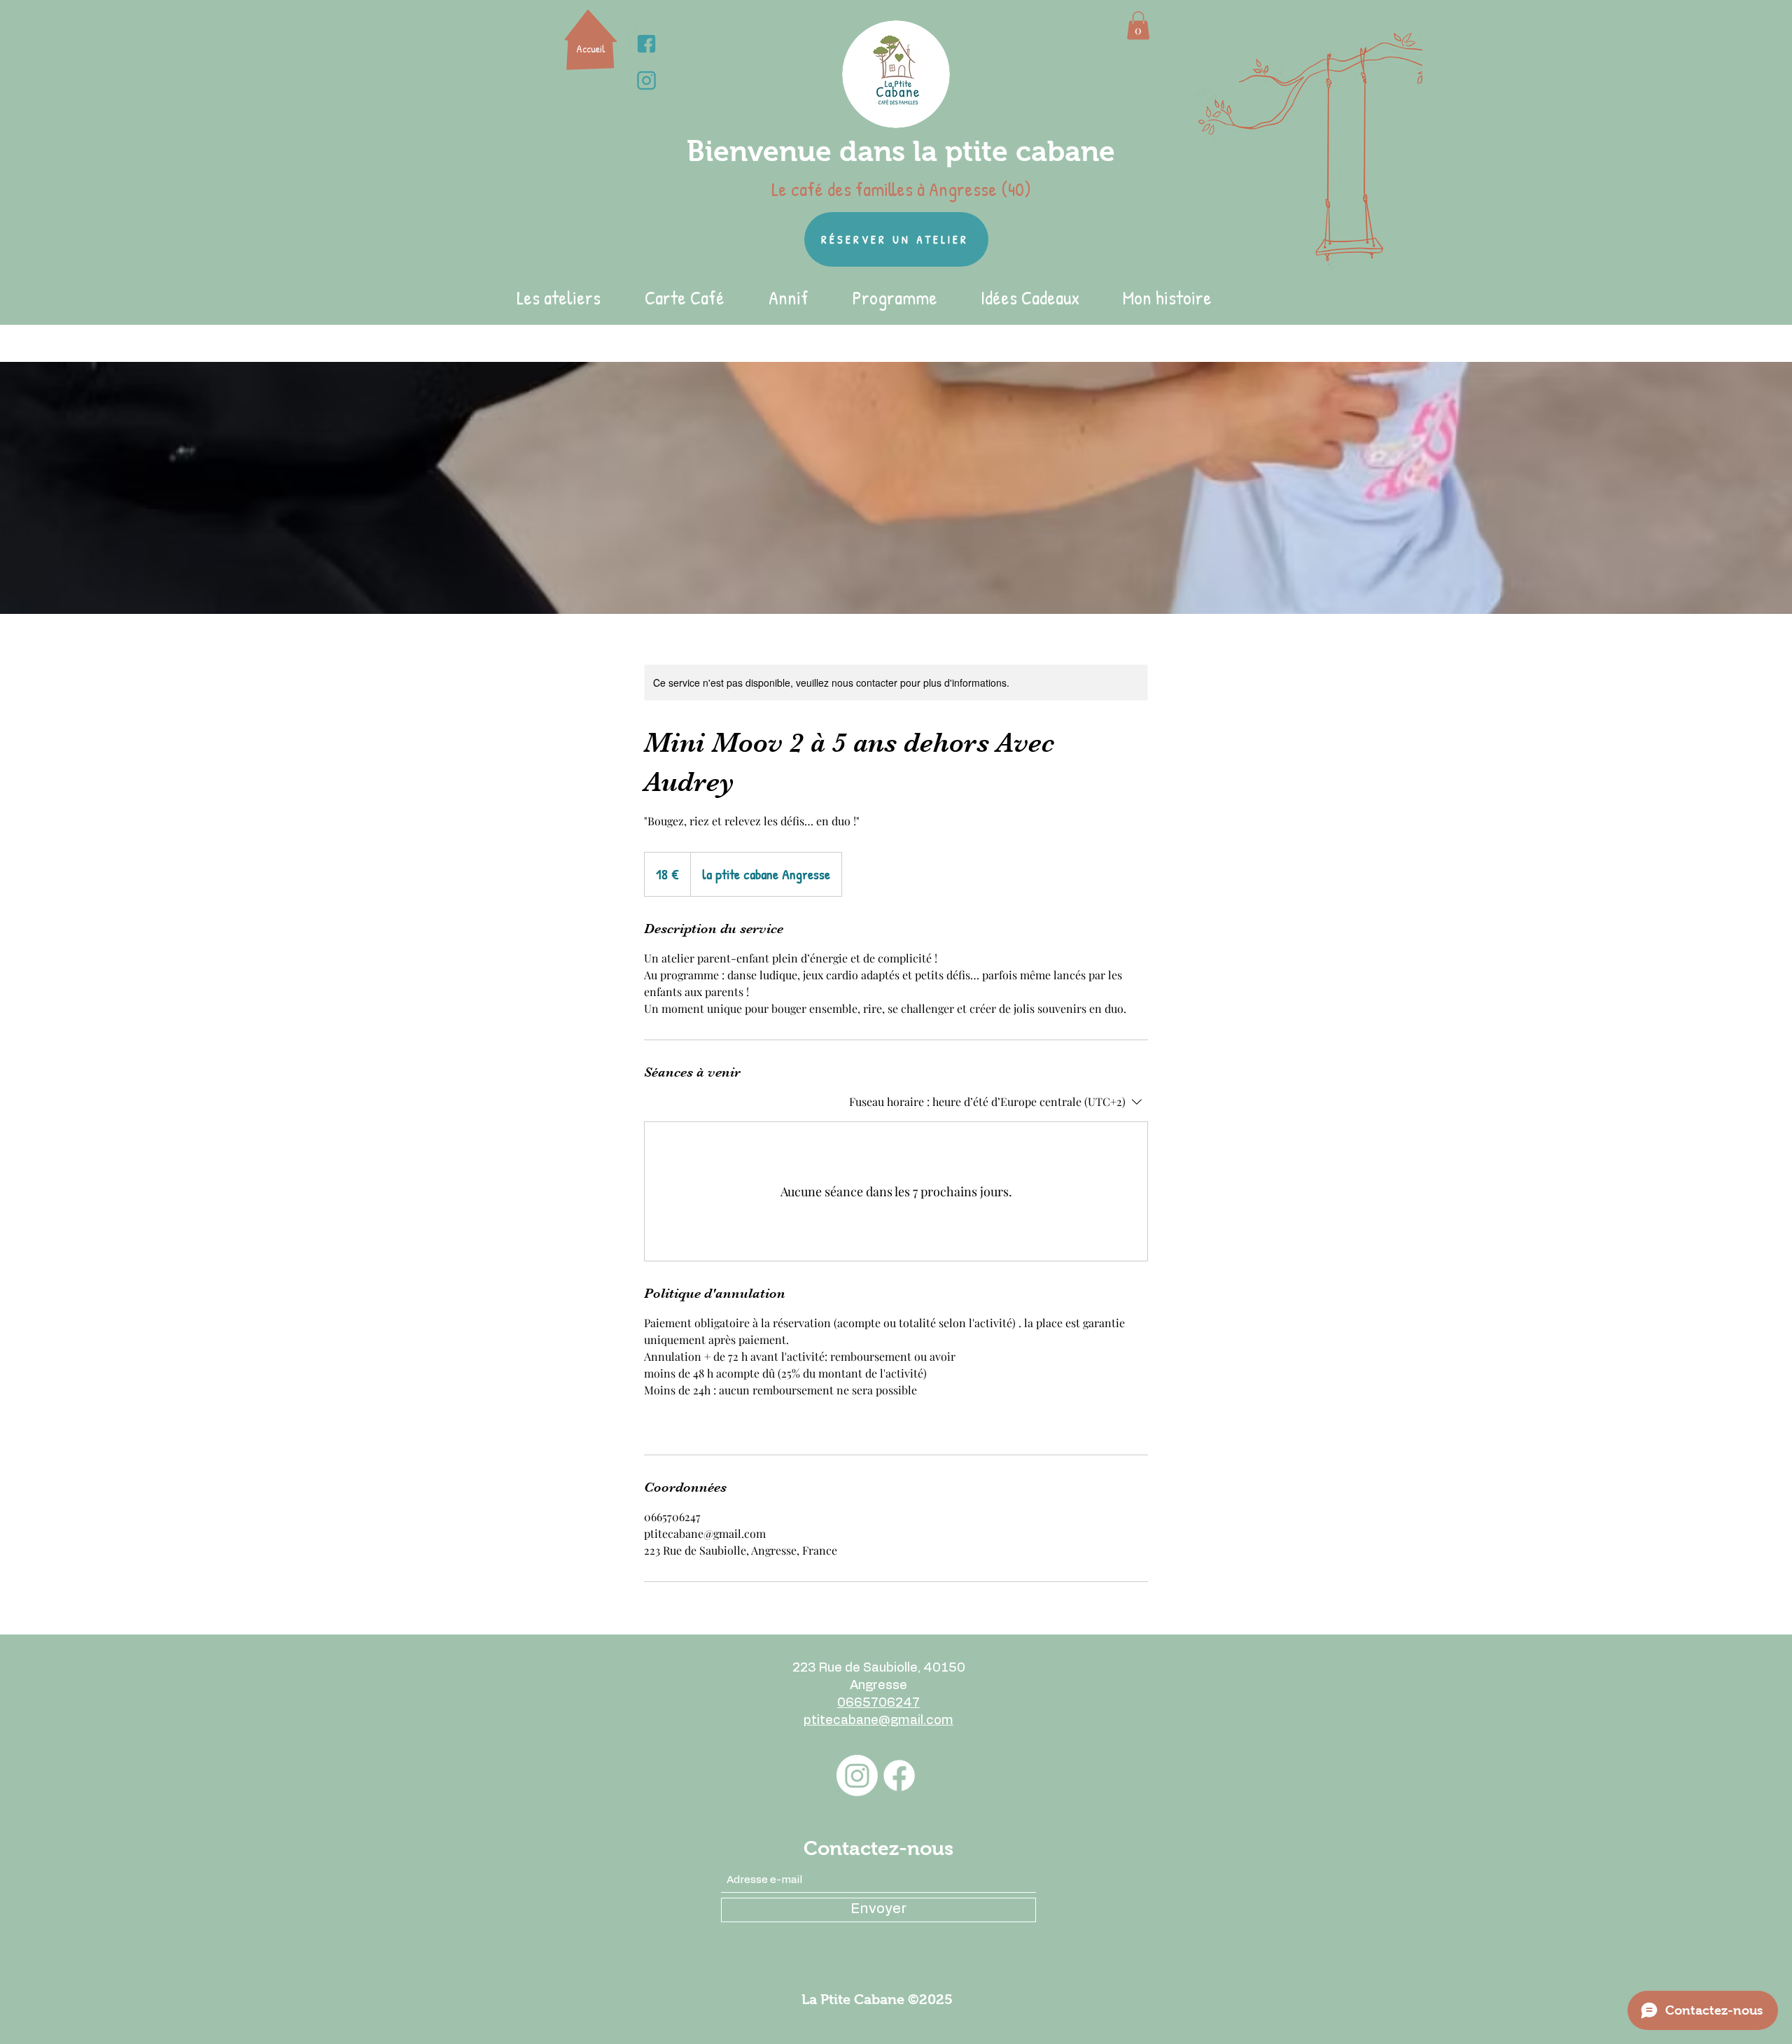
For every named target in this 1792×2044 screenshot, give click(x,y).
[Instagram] (857, 1776)
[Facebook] (899, 1776)
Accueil (591, 49)
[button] (1138, 26)
